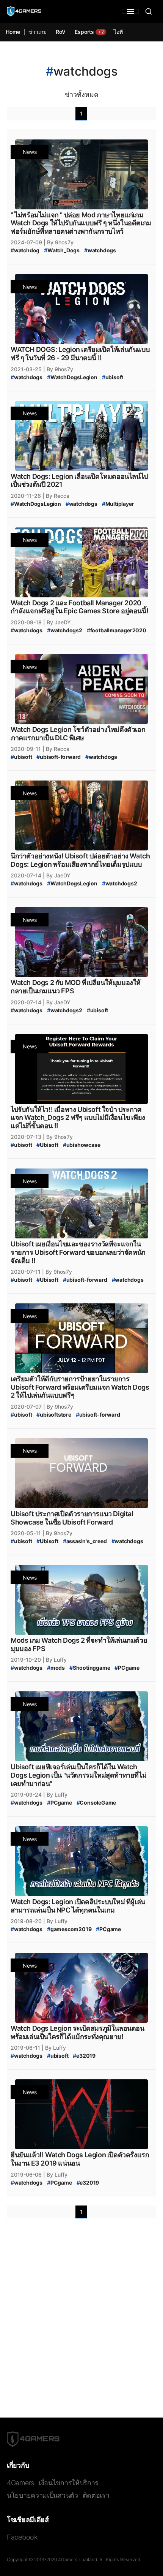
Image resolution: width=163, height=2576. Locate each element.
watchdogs (100, 250)
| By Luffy (55, 1660)
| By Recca (56, 496)
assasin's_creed (85, 1541)
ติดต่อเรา (96, 2495)
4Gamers (20, 2483)
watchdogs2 (65, 630)
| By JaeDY (57, 622)
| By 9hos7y (59, 242)
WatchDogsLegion (72, 377)
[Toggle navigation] (130, 11)
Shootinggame (90, 1668)
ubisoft (113, 377)
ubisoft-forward (59, 757)
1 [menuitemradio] (81, 113)
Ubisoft (47, 1145)
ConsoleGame (96, 1803)
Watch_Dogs (62, 250)
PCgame (127, 1668)
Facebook (22, 2537)
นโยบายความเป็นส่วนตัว (42, 2495)
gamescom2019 (69, 1929)
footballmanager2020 (117, 630)
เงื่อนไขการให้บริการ (69, 2483)
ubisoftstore (54, 1415)
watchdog (25, 250)
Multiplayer (118, 504)
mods (56, 1668)
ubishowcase (82, 1145)
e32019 (84, 2056)
